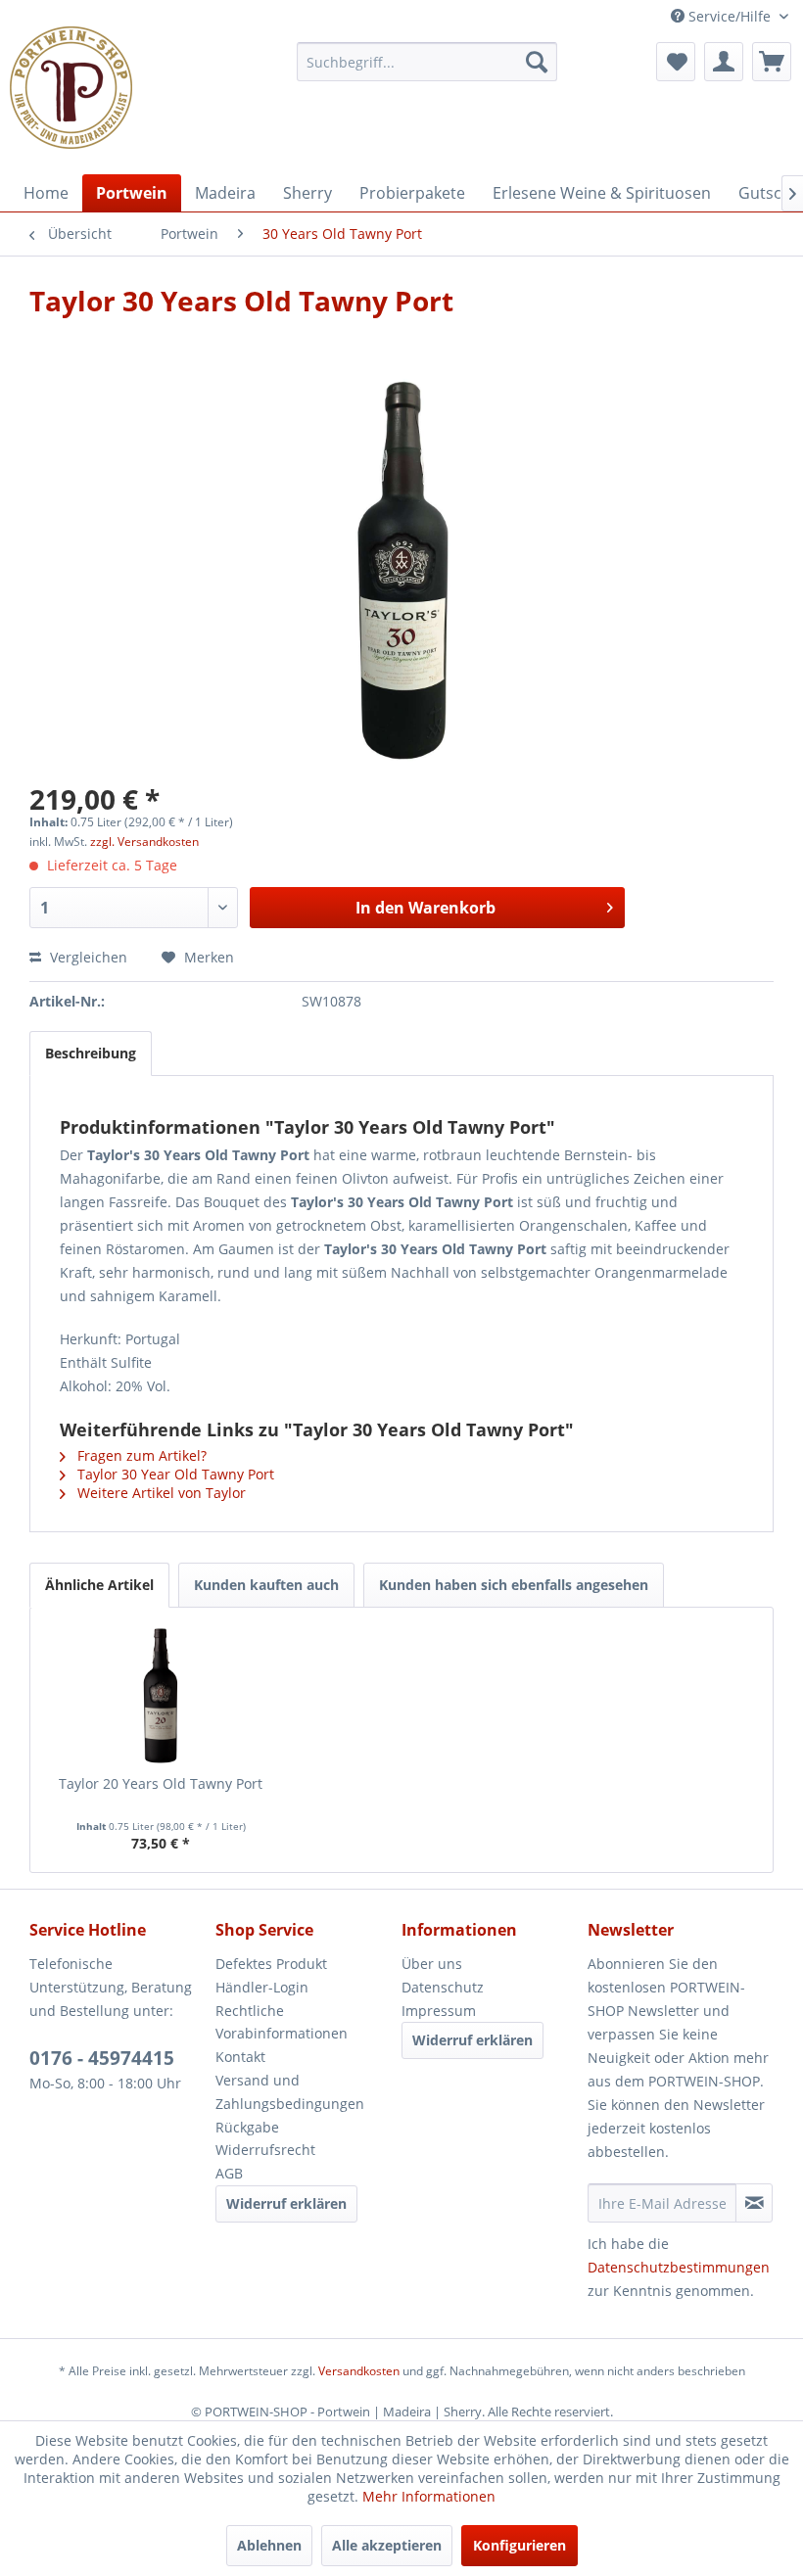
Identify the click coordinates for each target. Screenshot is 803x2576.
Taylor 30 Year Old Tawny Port (174, 1474)
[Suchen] (537, 62)
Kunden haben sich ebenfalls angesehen (514, 1585)
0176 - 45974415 (102, 2058)
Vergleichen (87, 957)
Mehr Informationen (429, 2496)
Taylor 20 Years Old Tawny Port (161, 1783)
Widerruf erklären (286, 2203)
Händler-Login (262, 1987)
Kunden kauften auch (266, 1585)
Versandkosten (359, 2371)
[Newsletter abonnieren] (754, 2203)
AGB (229, 2173)
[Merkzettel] (676, 62)
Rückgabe (247, 2127)
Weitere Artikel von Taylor (160, 1493)
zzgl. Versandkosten (144, 842)
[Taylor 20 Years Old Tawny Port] (161, 1696)
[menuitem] (427, 62)
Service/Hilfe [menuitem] (730, 16)
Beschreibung (91, 1053)
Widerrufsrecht (265, 2150)
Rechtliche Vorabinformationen (282, 2022)
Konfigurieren (520, 2545)
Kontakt (240, 2057)
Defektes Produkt (271, 1964)
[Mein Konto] (724, 62)
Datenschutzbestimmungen (679, 2267)
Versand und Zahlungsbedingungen (290, 2092)
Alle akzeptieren (387, 2545)
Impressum (439, 2011)
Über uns (432, 1964)
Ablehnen (269, 2545)
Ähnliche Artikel (99, 1585)
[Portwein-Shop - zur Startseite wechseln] (71, 88)
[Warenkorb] (772, 62)
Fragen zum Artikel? (140, 1455)
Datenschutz (443, 1987)
